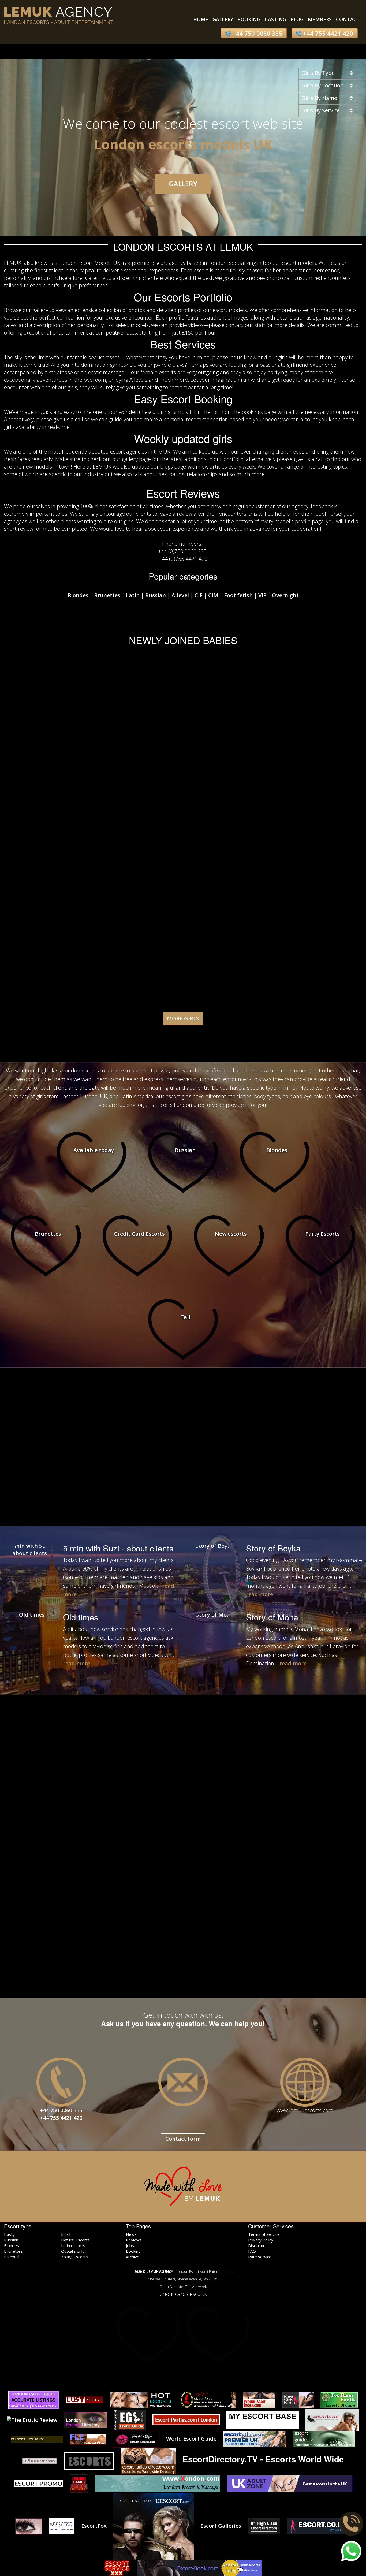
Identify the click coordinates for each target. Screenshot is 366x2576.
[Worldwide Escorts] (332, 2419)
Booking (249, 19)
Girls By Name (319, 98)
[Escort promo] (38, 2483)
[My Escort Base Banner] (263, 2419)
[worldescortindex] (259, 2399)
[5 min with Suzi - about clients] (29, 1566)
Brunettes (107, 595)
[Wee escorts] (62, 2526)
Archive (133, 2257)
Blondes (78, 595)
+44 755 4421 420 (327, 33)
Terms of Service (264, 2234)
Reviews (134, 2240)
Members (320, 19)
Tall (185, 1317)
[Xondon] (158, 2483)
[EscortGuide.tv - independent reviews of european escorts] (324, 2439)
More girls (183, 1018)
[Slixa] (264, 2526)
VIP (262, 595)
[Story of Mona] (212, 1635)
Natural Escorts (75, 2240)
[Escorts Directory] (85, 2399)
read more (259, 1594)
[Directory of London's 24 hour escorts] (79, 2483)
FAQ (252, 2251)
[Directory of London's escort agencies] (186, 2419)
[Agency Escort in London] (29, 2526)
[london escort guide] (255, 2439)
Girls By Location (323, 85)
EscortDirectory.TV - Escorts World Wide (263, 2459)
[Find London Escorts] (88, 2439)
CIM (213, 595)
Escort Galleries (221, 2526)
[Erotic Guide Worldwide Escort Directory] (130, 2419)
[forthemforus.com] (339, 2399)
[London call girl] (290, 2483)
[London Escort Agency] (89, 2460)
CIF (199, 595)
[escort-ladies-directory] (148, 2460)
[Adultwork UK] (199, 2567)
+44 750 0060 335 (257, 33)
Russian (156, 595)
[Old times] (29, 1635)
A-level (180, 595)
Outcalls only (73, 2251)
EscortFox (94, 2526)
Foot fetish (238, 595)
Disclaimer (258, 2245)
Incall (66, 2234)
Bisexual (12, 2257)
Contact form (183, 2139)
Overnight (285, 595)
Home (201, 19)
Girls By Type (318, 73)
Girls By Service (321, 110)
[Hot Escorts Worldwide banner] (141, 2399)
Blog (297, 19)
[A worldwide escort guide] (37, 2439)
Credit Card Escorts (139, 1234)
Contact (348, 19)
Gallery (223, 19)
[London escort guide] (34, 2399)
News (131, 2234)
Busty (9, 2234)
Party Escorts (322, 1234)
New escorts (231, 1234)
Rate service (260, 2257)
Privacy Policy (261, 2240)
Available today (94, 1150)
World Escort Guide (191, 2439)
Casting (275, 19)
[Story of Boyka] (212, 1566)
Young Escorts (74, 2257)
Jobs (130, 2245)
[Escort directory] (154, 2526)
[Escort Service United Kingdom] (117, 2567)
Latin (133, 595)
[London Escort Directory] (85, 2419)
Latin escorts (73, 2245)
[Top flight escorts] (40, 2460)
